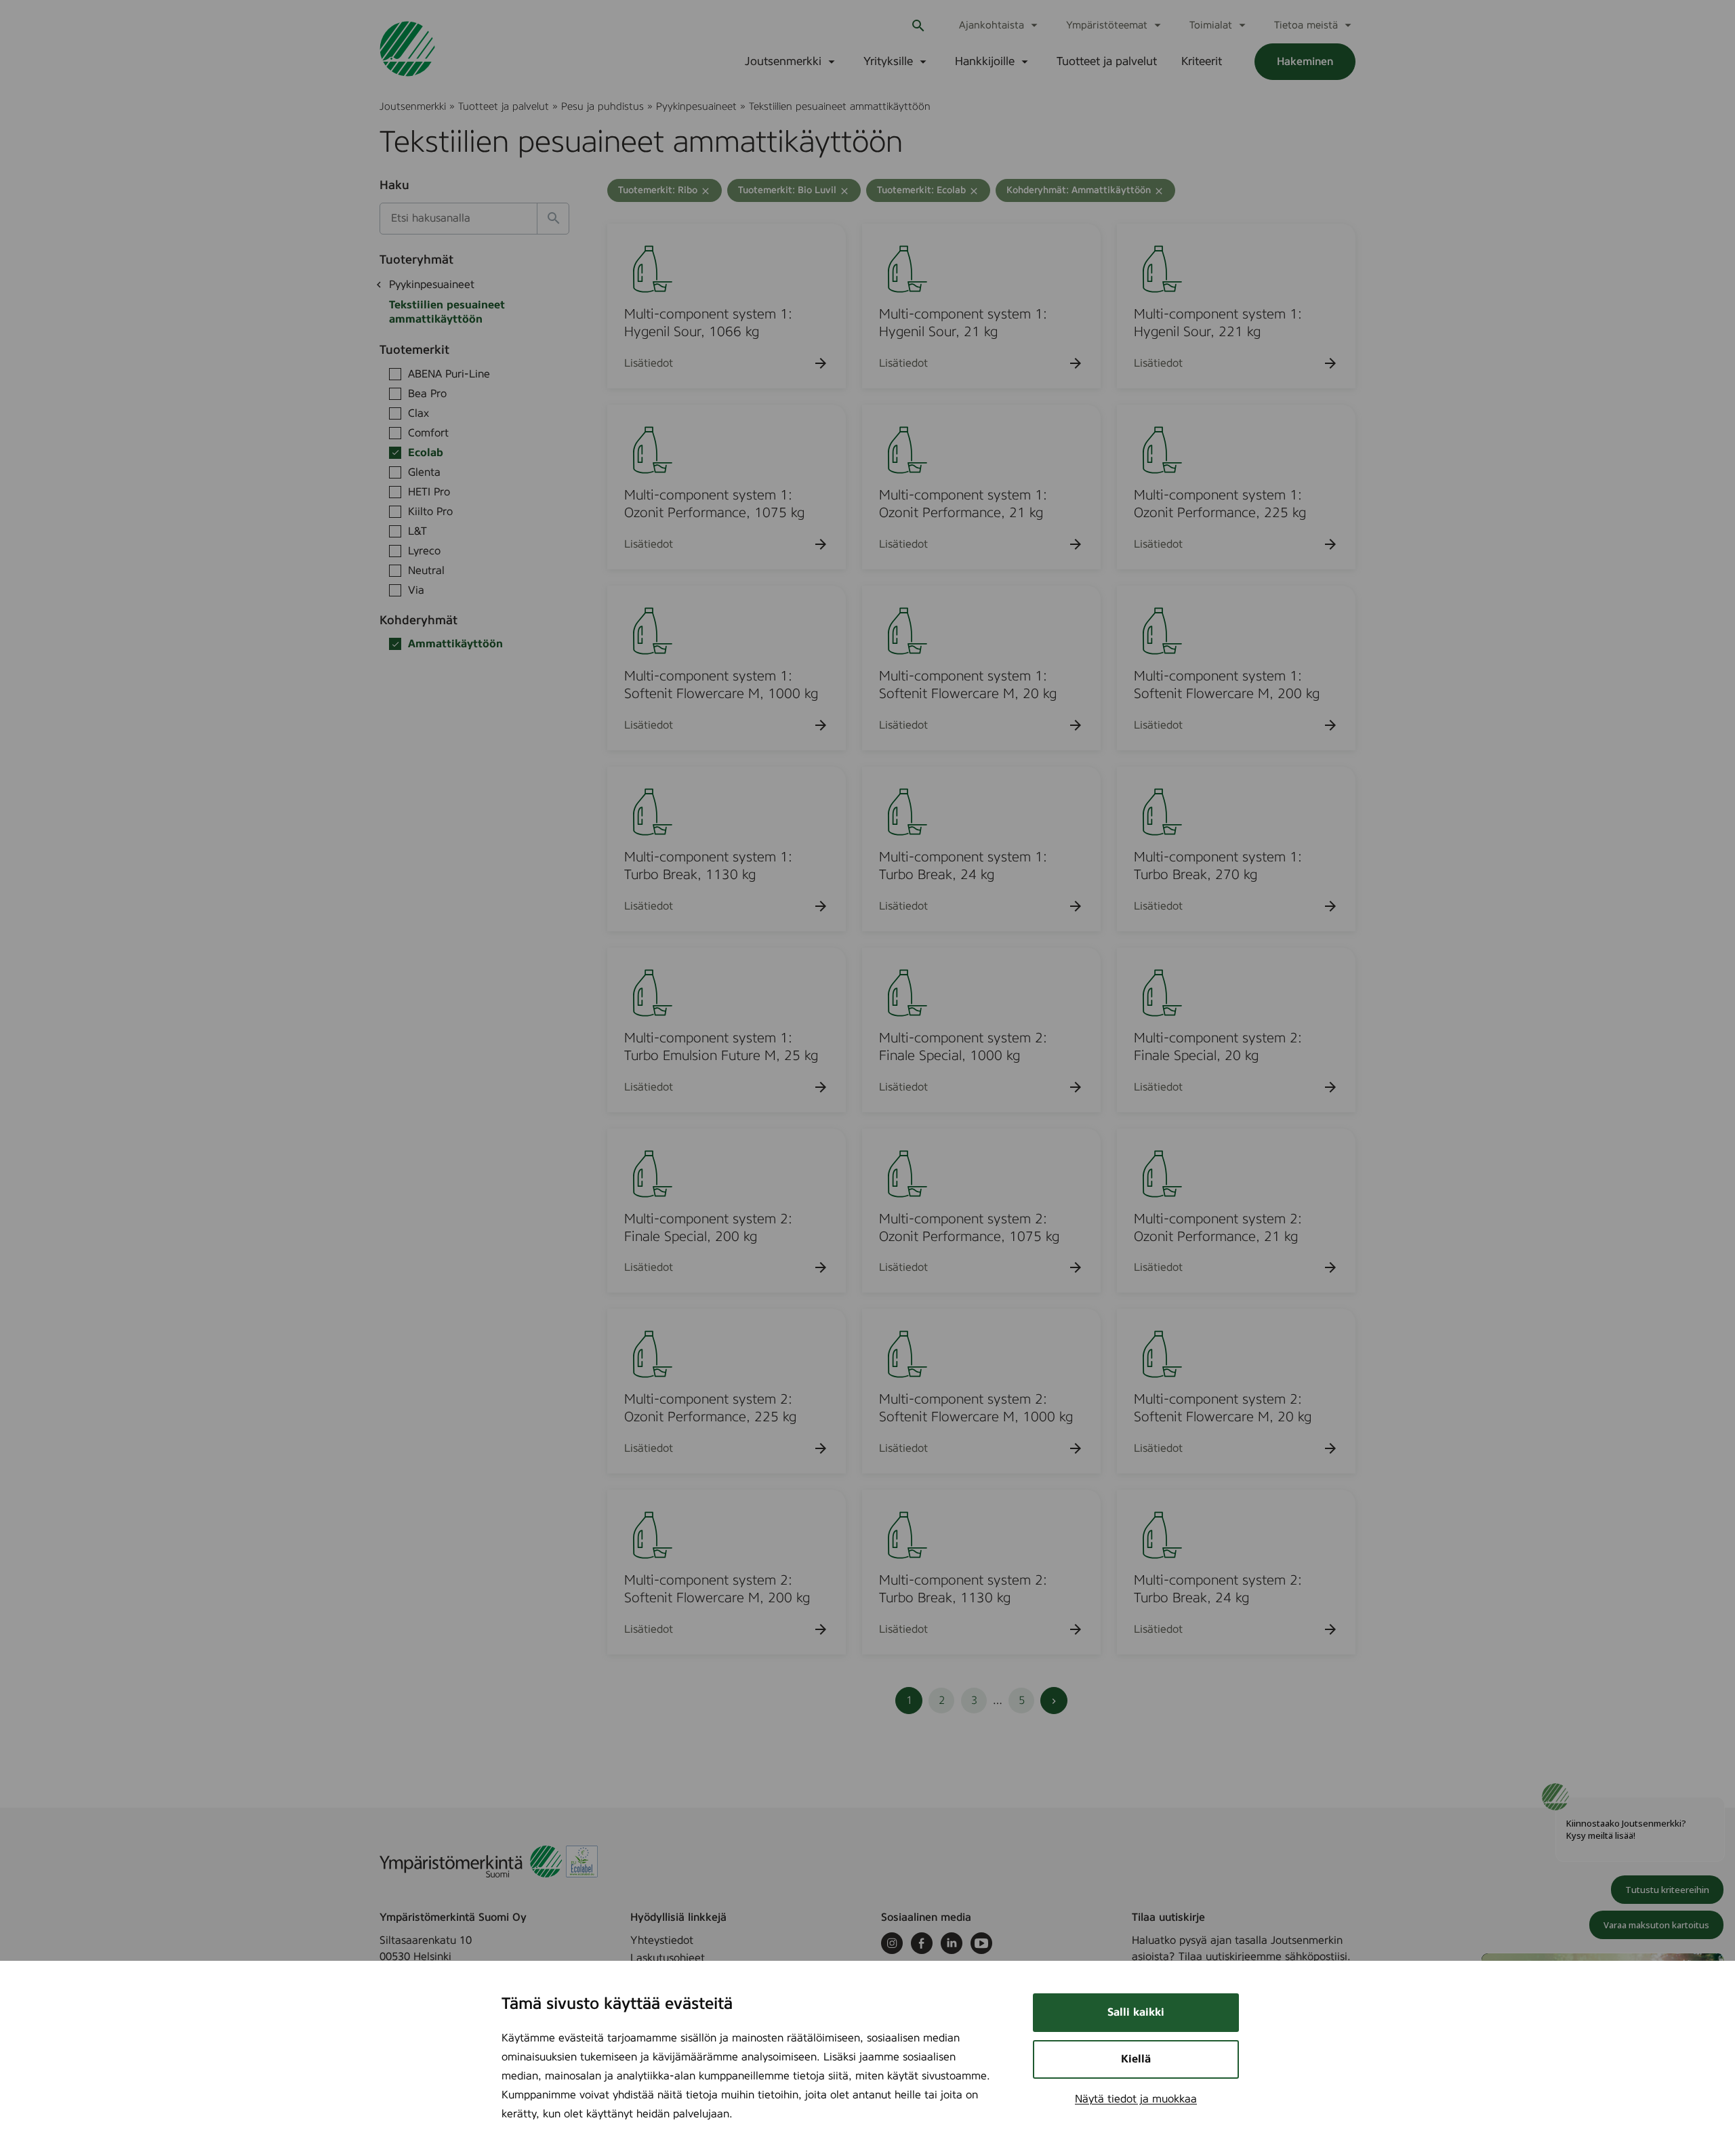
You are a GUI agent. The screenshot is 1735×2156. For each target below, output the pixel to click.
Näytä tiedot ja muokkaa (1136, 2099)
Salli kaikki (1136, 2012)
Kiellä (1136, 2059)
